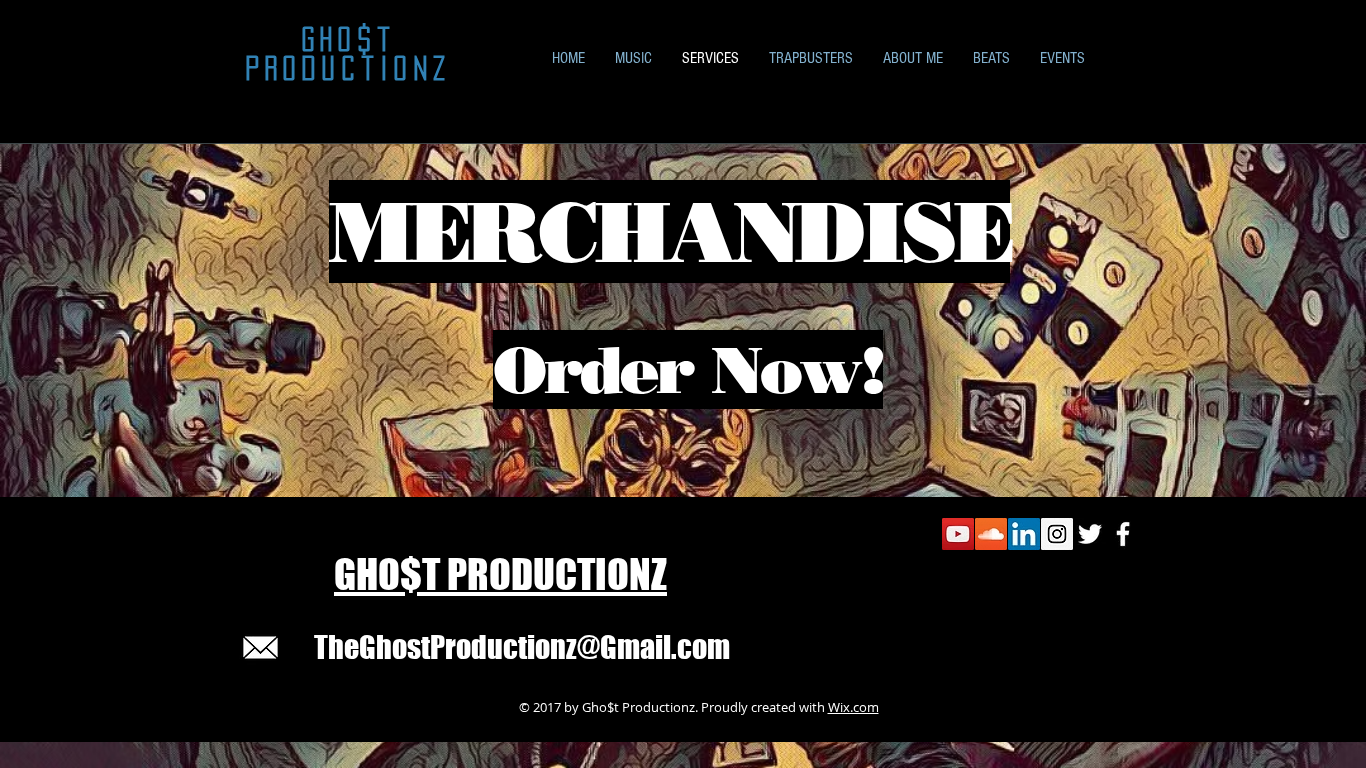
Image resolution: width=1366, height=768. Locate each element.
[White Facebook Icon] (1123, 534)
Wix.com (853, 707)
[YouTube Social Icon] (958, 534)
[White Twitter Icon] (1090, 534)
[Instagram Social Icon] (1057, 534)
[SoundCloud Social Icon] (991, 534)
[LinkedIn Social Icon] (1024, 534)
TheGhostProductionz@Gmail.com (522, 647)
